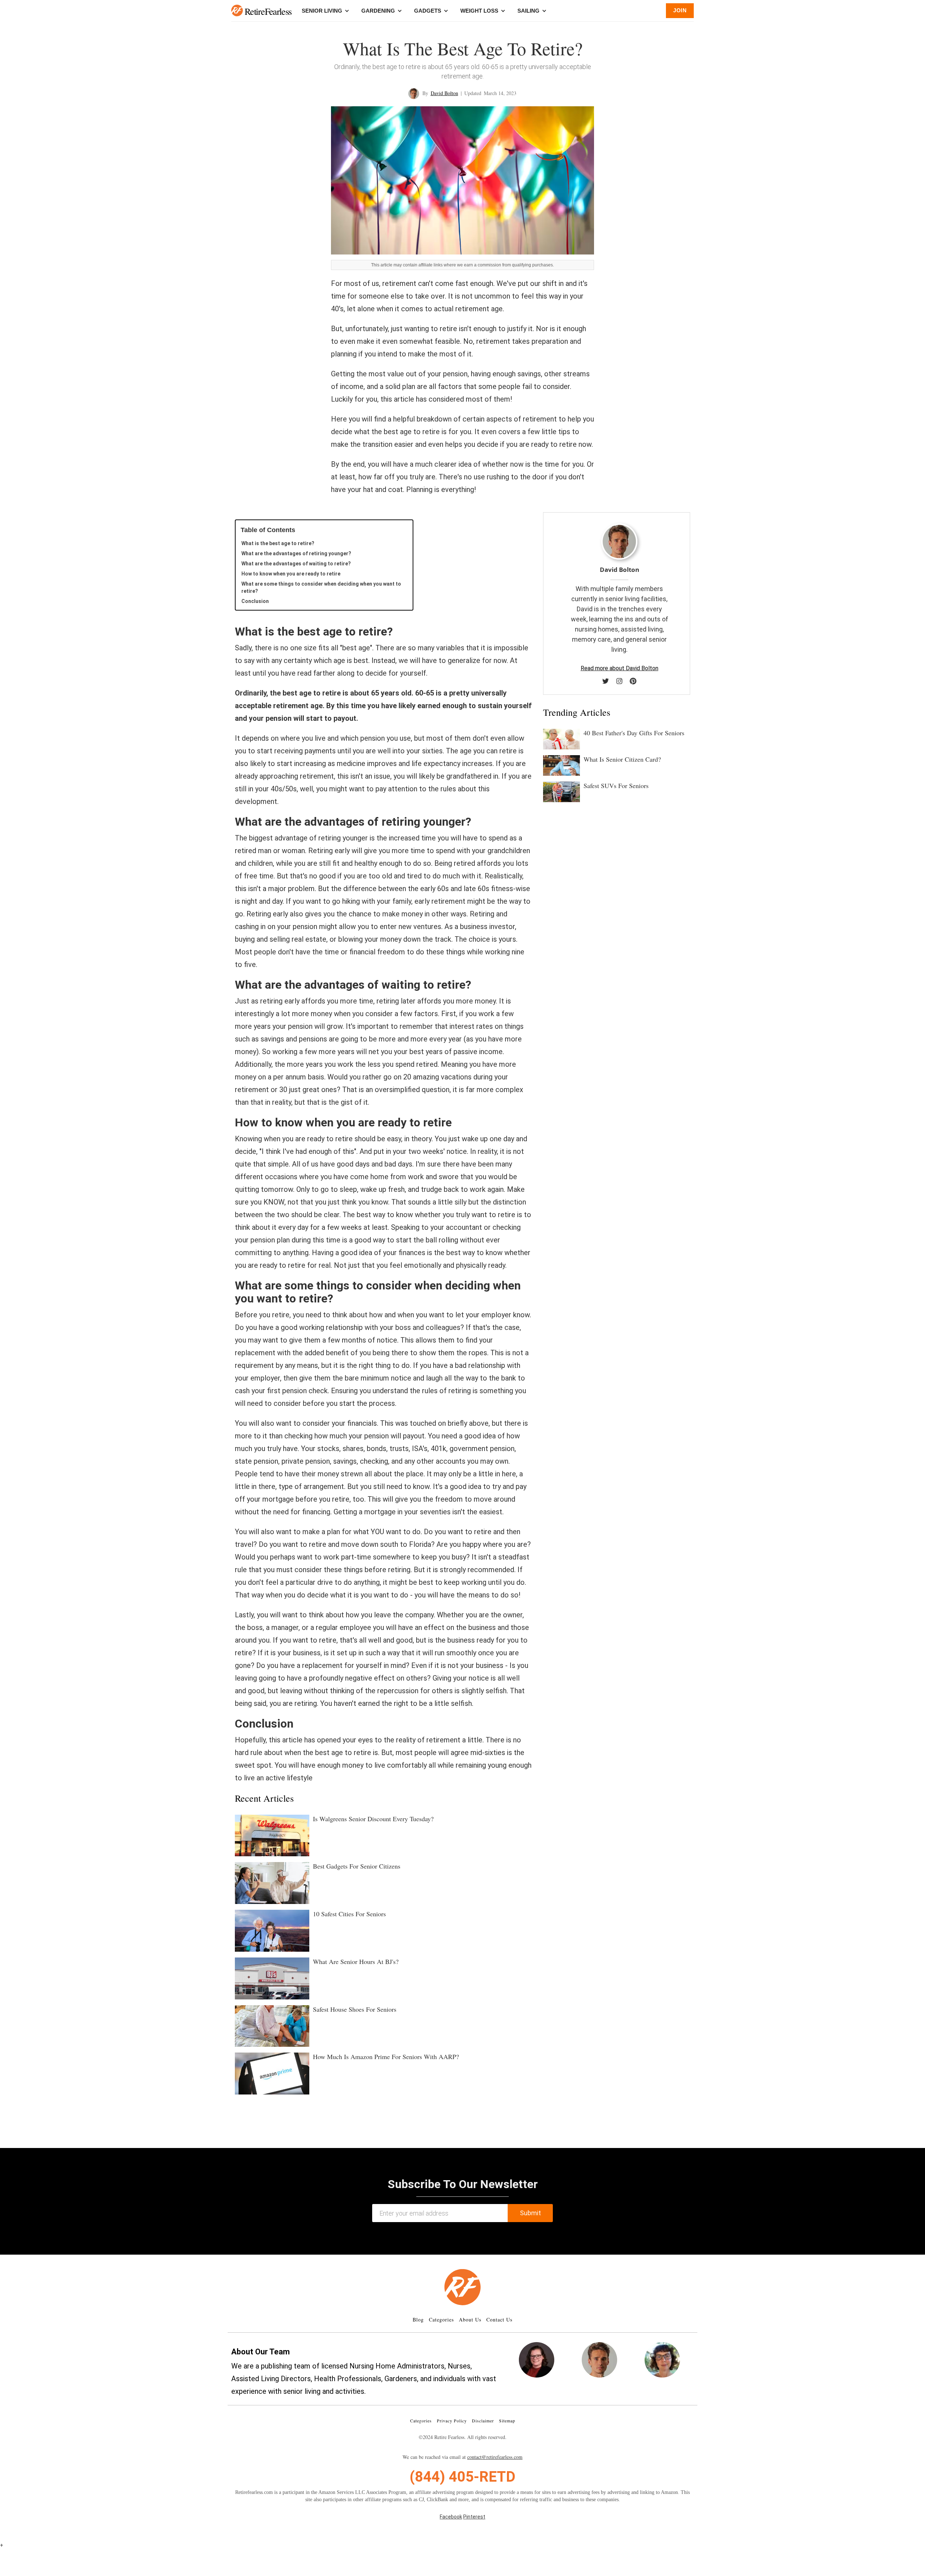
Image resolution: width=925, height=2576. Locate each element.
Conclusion (255, 601)
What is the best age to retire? (278, 543)
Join (680, 10)
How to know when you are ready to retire (291, 574)
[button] (237, 10)
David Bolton (444, 93)
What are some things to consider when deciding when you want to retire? (321, 587)
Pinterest (474, 2517)
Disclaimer (483, 2421)
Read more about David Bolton (619, 668)
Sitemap (507, 2421)
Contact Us (499, 2320)
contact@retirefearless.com (495, 2457)
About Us (470, 2320)
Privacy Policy (452, 2421)
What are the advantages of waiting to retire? (296, 564)
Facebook (451, 2517)
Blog (418, 2320)
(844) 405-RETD (462, 2477)
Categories (441, 2320)
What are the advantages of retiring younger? (296, 553)
